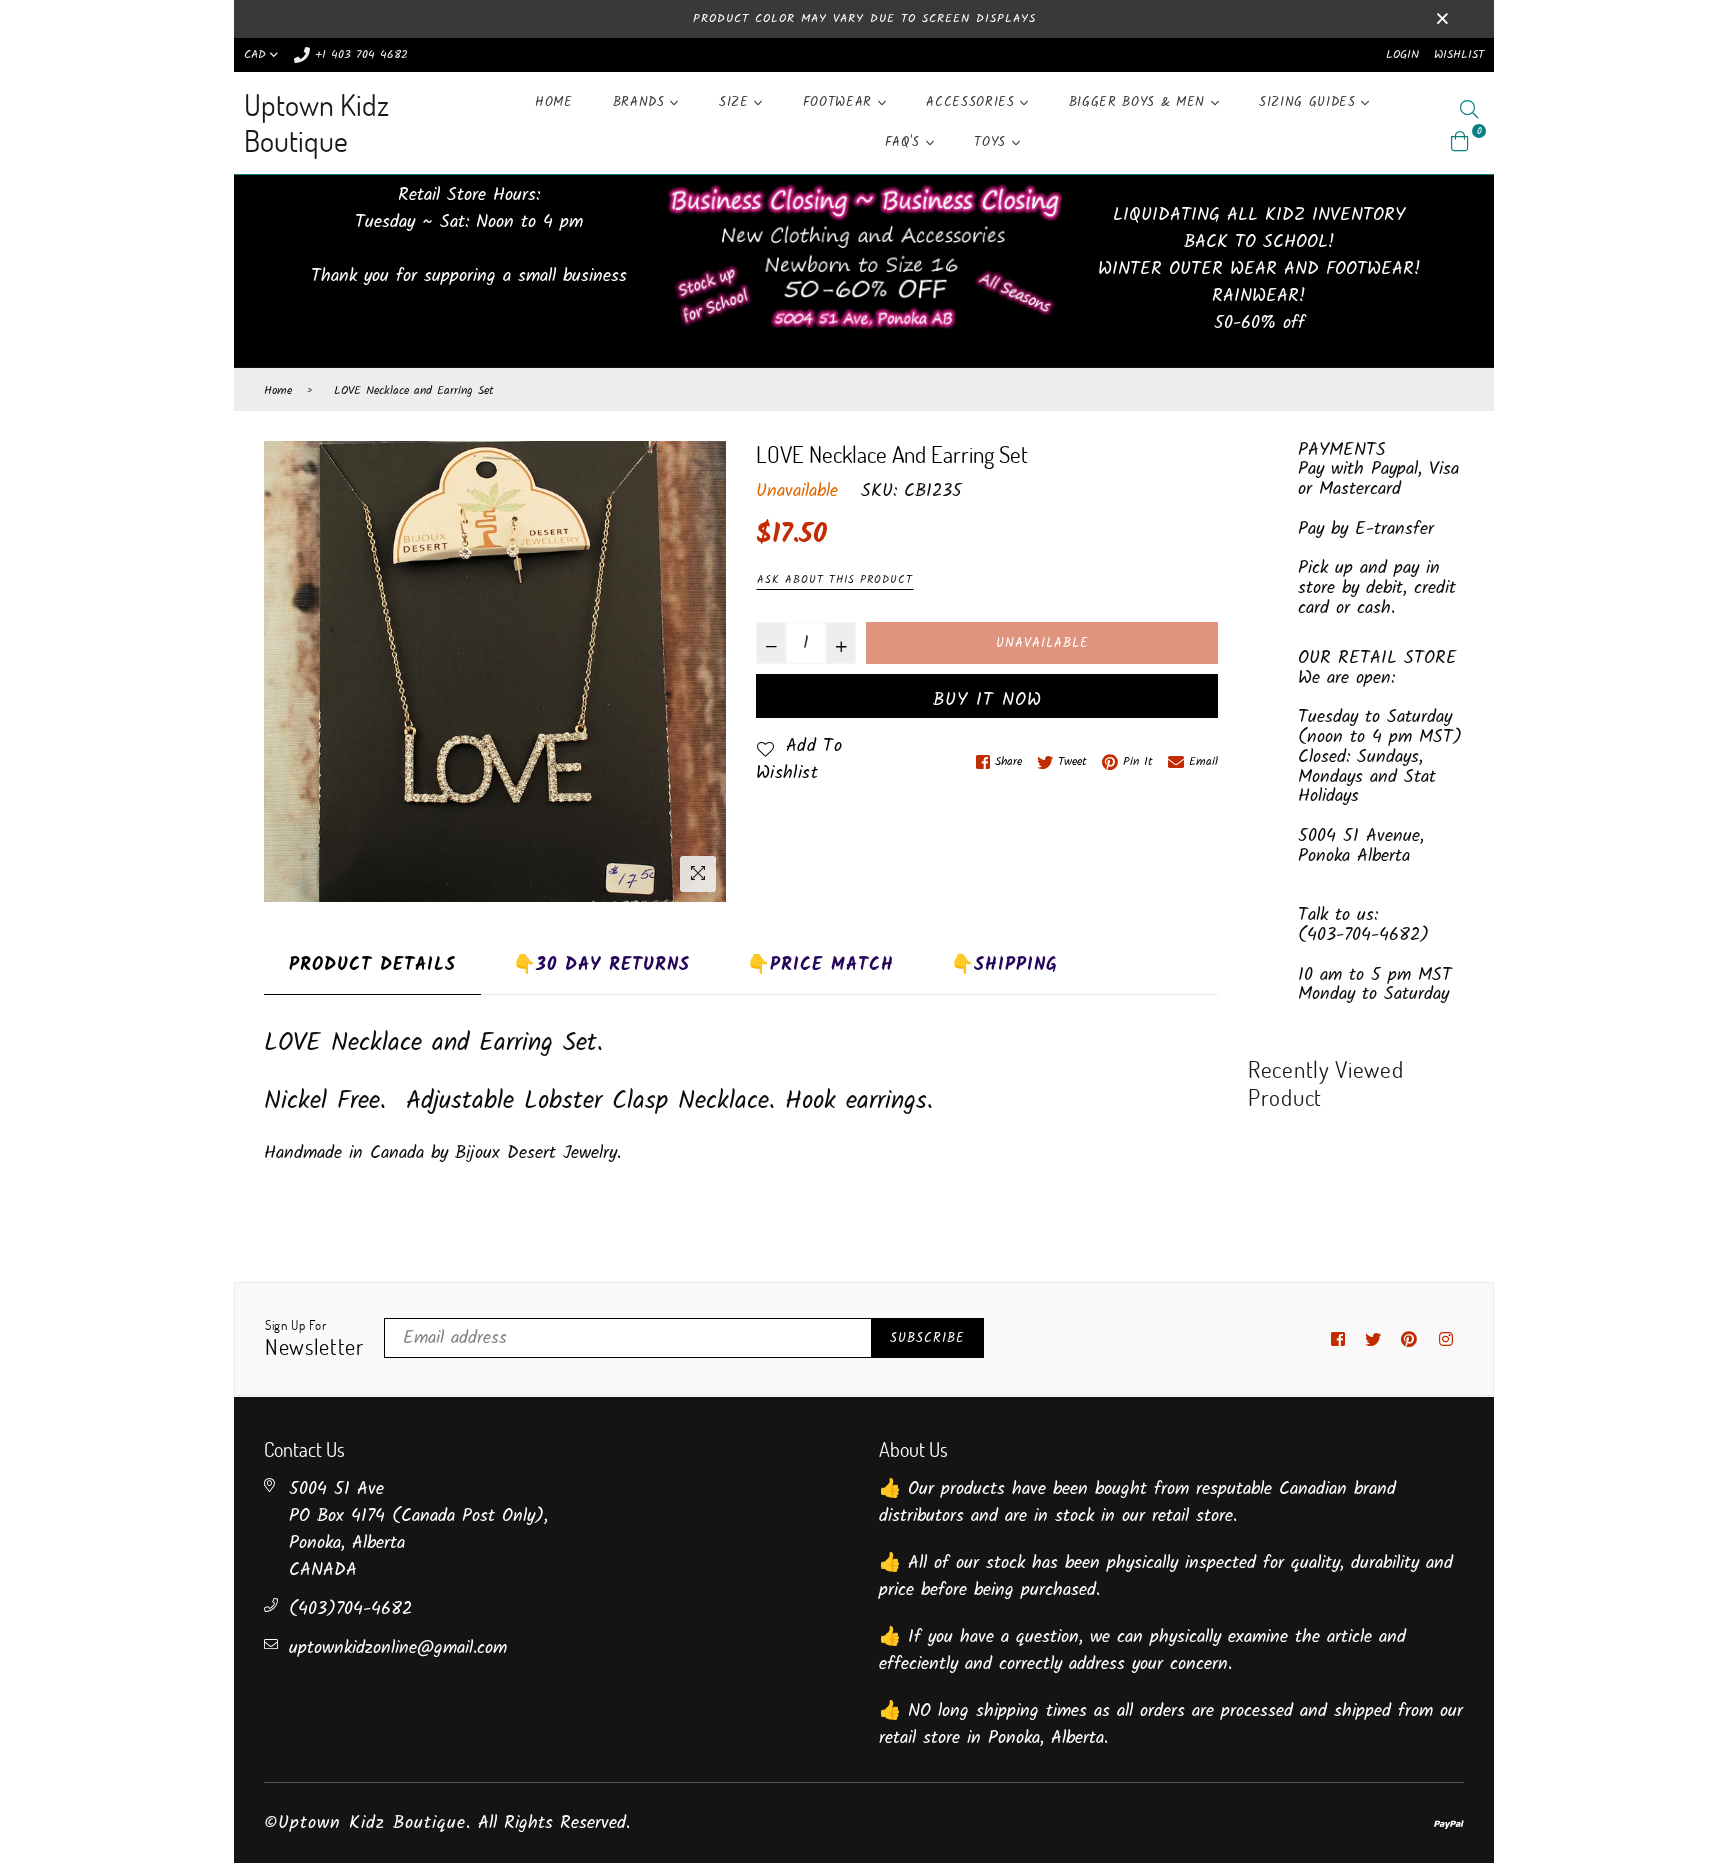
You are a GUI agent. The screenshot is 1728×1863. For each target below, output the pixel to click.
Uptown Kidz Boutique (316, 122)
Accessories (973, 102)
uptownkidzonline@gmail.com (398, 1648)
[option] (495, 671)
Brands (642, 102)
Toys (992, 142)
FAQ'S (905, 142)
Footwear (840, 102)
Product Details (372, 965)
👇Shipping (1004, 965)
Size (736, 102)
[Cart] (1460, 141)
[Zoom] (698, 874)
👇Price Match (820, 965)
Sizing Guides (1310, 102)
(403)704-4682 (350, 1609)
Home (554, 102)
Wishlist (1459, 54)
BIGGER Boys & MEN (1140, 102)
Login (1402, 54)
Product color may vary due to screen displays (864, 18)
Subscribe (927, 1338)
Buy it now (987, 700)
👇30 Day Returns (601, 965)
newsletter (314, 1339)
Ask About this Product (835, 580)
